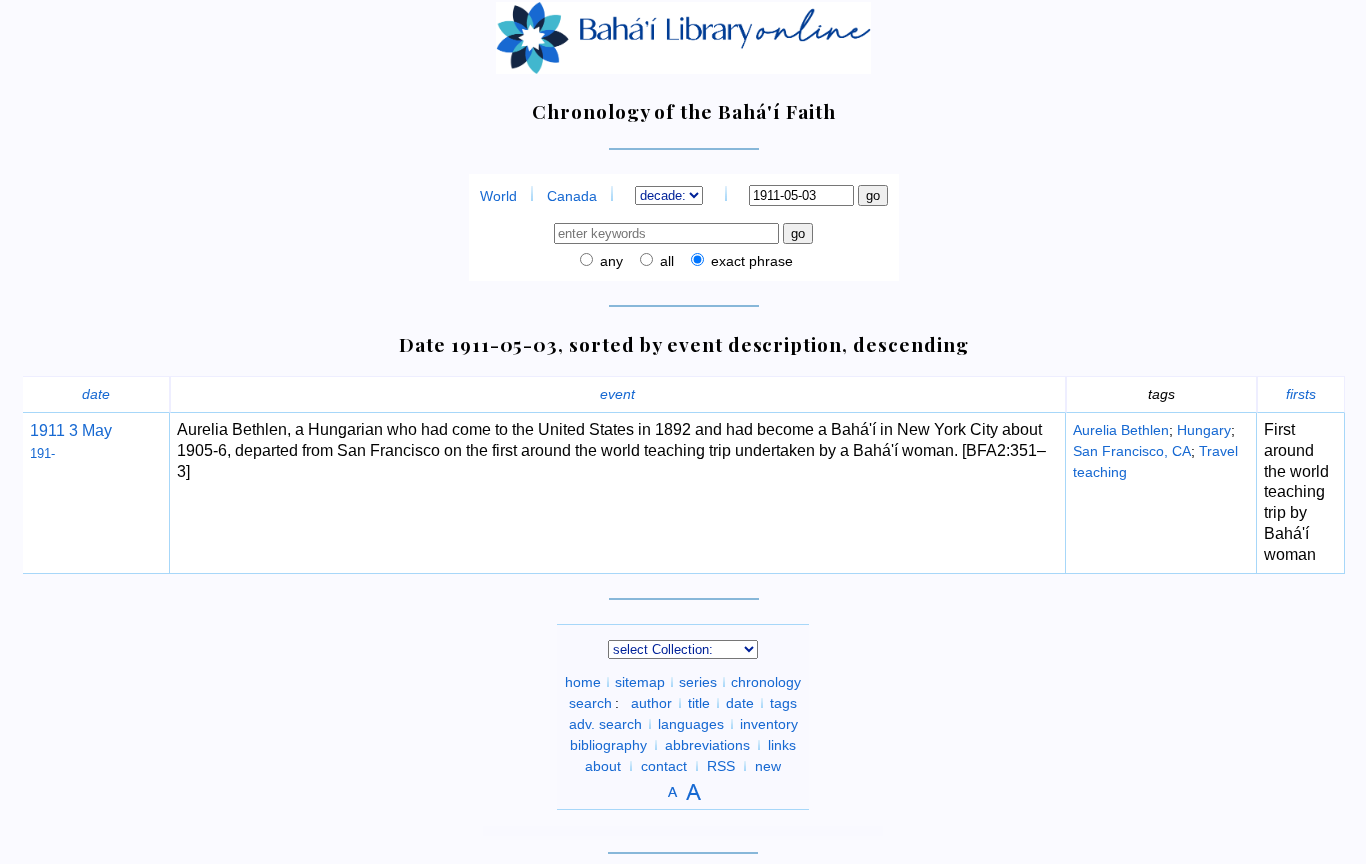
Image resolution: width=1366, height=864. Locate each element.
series (698, 682)
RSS (721, 766)
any (609, 261)
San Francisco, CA (1132, 451)
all (665, 261)
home (583, 682)
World (498, 196)
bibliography (608, 745)
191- (42, 453)
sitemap (640, 682)
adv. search (605, 724)
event (617, 394)
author (651, 703)
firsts (1301, 394)
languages (691, 724)
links (782, 745)
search (590, 703)
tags (783, 703)
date (96, 394)
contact (664, 766)
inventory (769, 724)
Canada (572, 196)
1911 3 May (71, 430)
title (699, 703)
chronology (766, 682)
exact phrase (750, 261)
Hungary (1204, 430)
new (768, 766)
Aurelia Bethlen (1121, 430)
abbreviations (707, 745)
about (603, 766)
